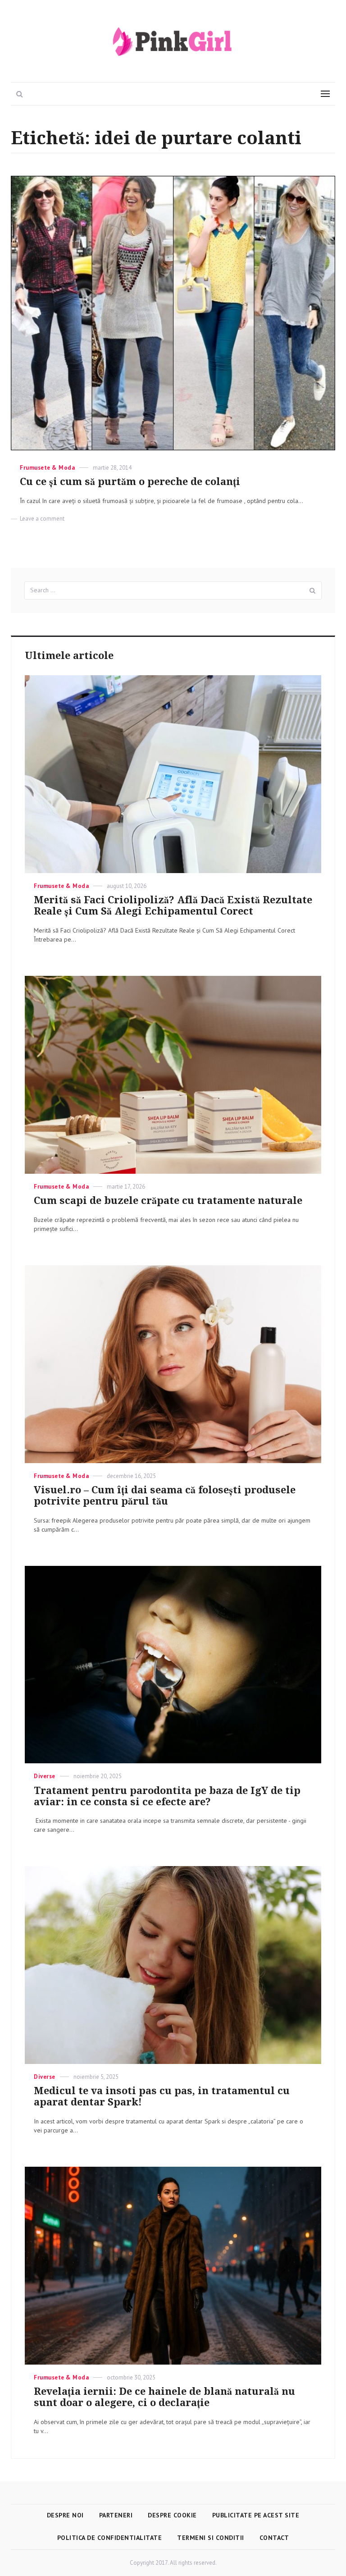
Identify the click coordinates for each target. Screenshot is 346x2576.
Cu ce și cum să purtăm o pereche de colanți (130, 482)
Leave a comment (42, 519)
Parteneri (116, 2515)
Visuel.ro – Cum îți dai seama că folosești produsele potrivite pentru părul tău (165, 1496)
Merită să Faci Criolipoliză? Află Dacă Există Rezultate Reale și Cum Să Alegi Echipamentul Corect (173, 906)
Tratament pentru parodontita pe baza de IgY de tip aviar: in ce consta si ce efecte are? (167, 1796)
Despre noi (65, 2515)
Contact (274, 2538)
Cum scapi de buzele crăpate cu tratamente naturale (168, 1201)
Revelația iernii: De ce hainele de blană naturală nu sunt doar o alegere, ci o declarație (164, 2397)
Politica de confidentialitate (110, 2538)
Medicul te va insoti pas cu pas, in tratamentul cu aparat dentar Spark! (162, 2096)
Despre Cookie (172, 2515)
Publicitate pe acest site (256, 2515)
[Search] (313, 590)
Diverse (45, 1776)
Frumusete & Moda (47, 468)
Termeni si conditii (211, 2538)
